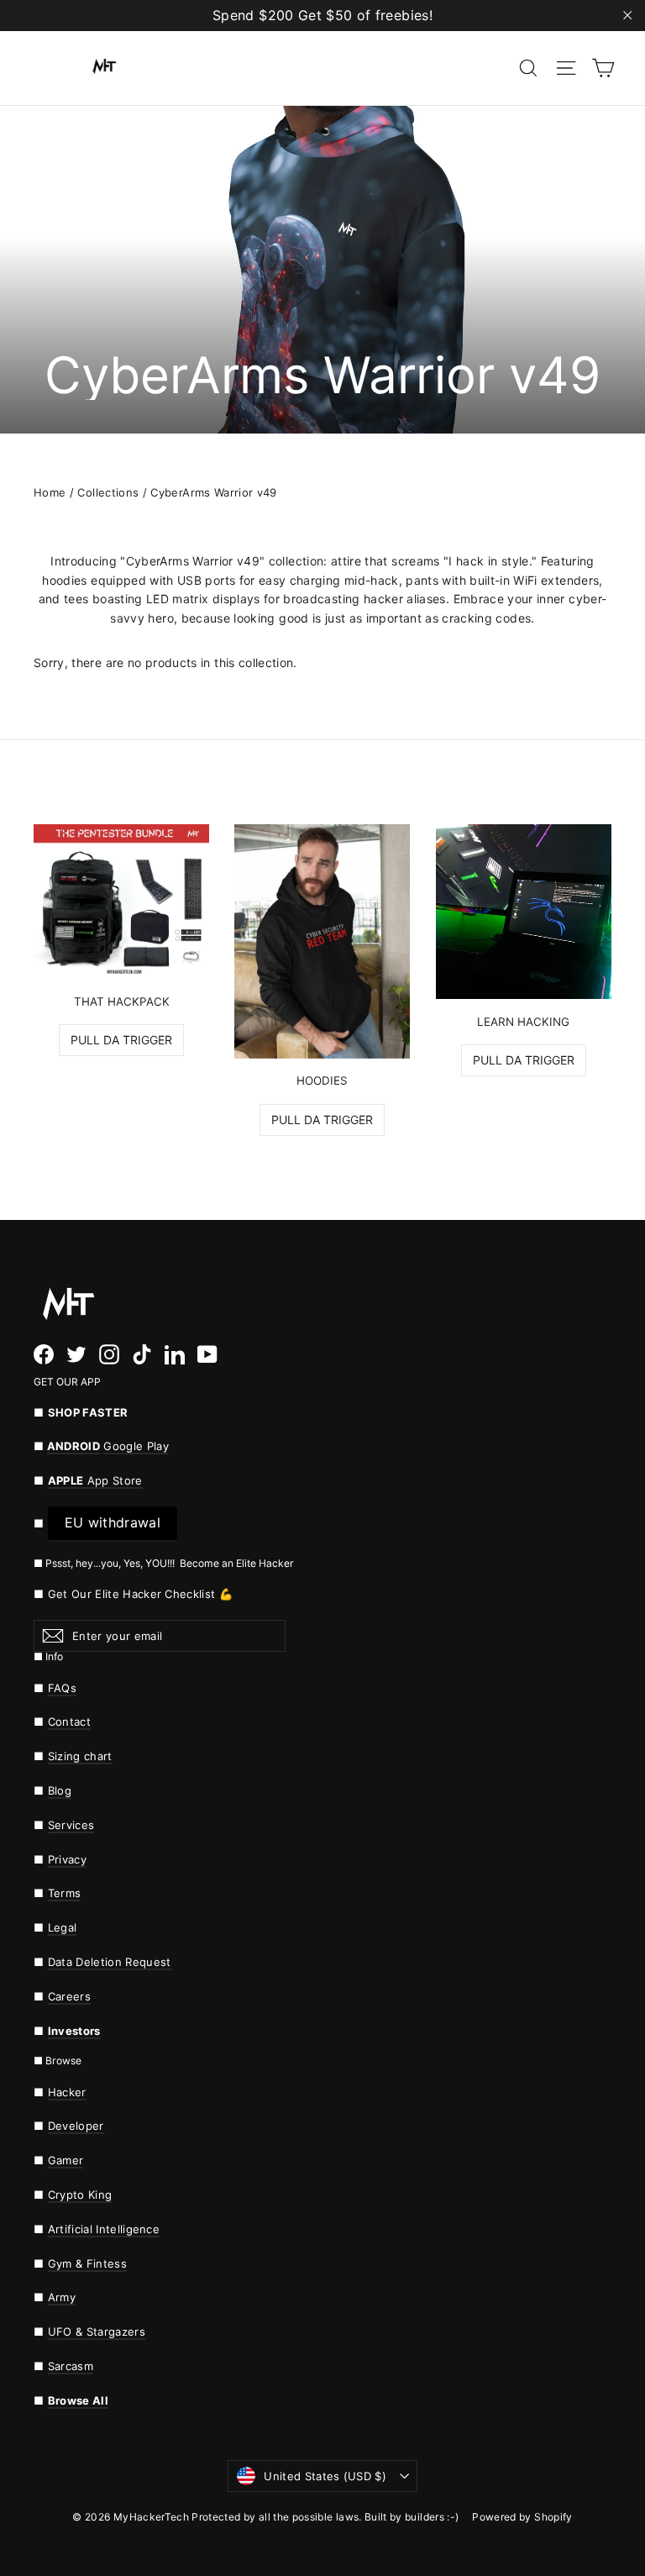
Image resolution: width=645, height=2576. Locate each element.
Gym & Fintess (87, 2263)
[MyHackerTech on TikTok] (142, 1354)
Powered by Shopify (522, 2517)
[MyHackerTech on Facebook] (44, 1354)
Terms (65, 1893)
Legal (63, 1927)
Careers (69, 1996)
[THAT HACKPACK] (121, 902)
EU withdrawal (113, 1522)
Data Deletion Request (110, 1962)
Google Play (136, 1446)
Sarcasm (71, 2366)
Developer (76, 2126)
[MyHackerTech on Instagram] (109, 1354)
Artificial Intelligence (104, 2229)
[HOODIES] (322, 941)
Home (50, 492)
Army (62, 2297)
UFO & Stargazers (97, 2332)
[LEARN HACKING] (524, 912)
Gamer (66, 2160)
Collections (108, 492)
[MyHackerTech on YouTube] (207, 1354)
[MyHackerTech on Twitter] (76, 1354)
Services (71, 1825)
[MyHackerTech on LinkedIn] (175, 1354)
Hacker (67, 2092)
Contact (69, 1722)
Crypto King (80, 2195)
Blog (60, 1790)
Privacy (67, 1859)
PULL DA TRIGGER (121, 1040)
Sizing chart (80, 1756)
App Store (95, 1480)
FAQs (62, 1688)
